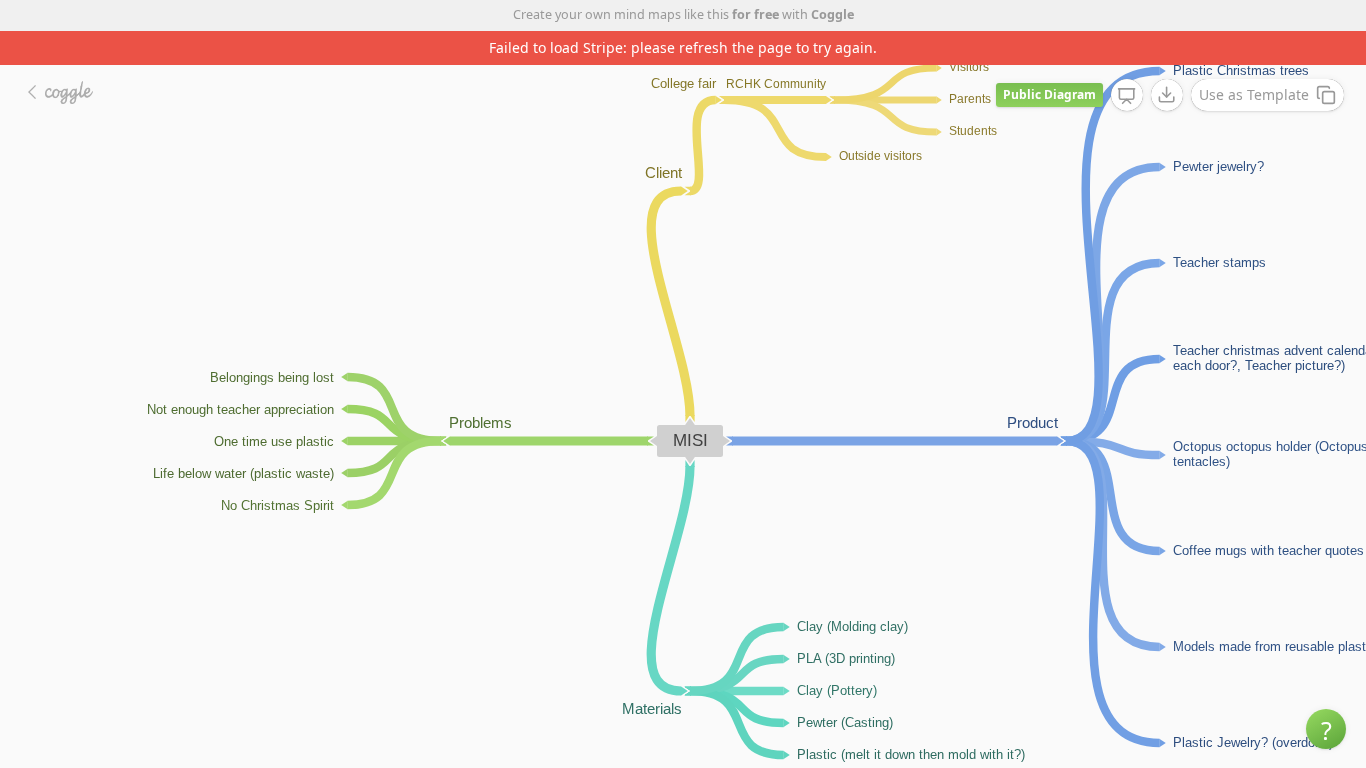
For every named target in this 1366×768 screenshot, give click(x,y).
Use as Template (1254, 94)
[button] (1326, 729)
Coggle (832, 14)
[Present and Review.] (1127, 96)
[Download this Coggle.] (1167, 95)
